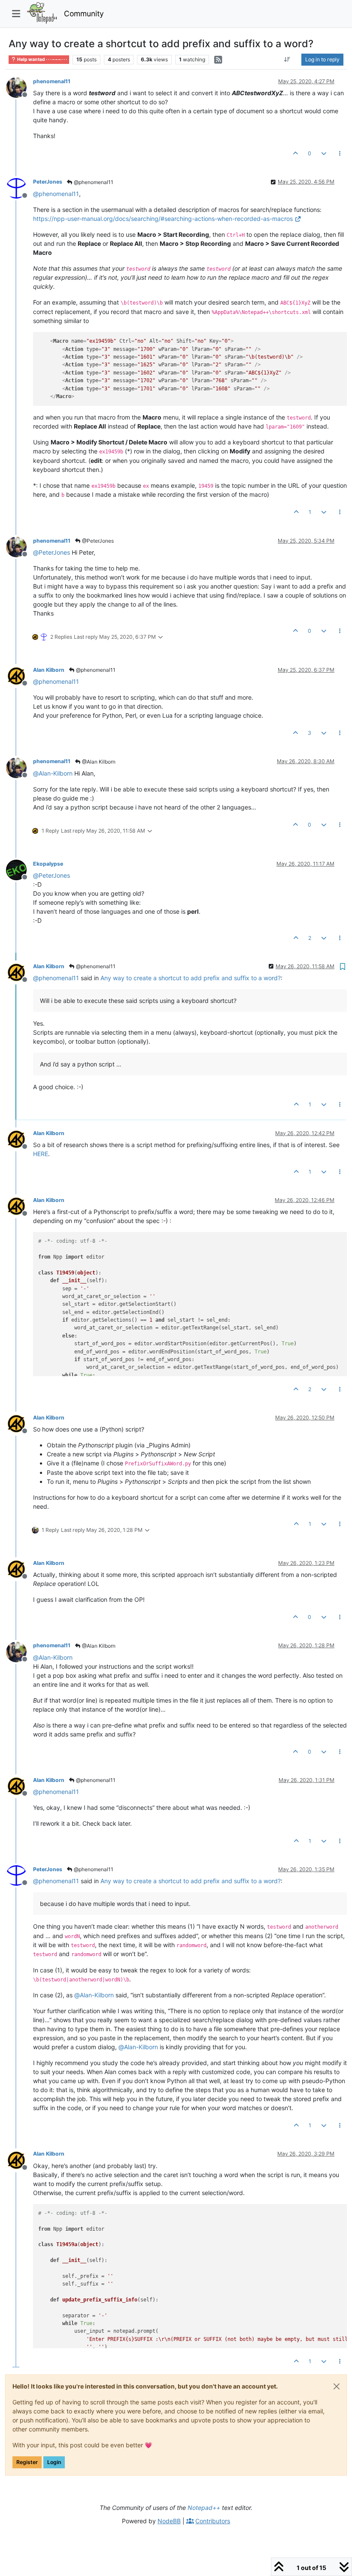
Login (54, 2462)
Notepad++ (204, 2508)
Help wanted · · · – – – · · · (42, 59)
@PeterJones (97, 541)
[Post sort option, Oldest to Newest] (287, 60)
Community (84, 14)
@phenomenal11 (93, 182)
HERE (41, 1154)
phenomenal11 (52, 81)
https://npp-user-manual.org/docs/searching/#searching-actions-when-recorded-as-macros (163, 219)
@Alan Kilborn (98, 762)
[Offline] (20, 87)
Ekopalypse (48, 864)
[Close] (337, 2386)
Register (27, 2462)
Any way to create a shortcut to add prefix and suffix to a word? (191, 978)
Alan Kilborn (49, 670)
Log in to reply (322, 59)
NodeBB (169, 2521)
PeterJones (48, 182)
